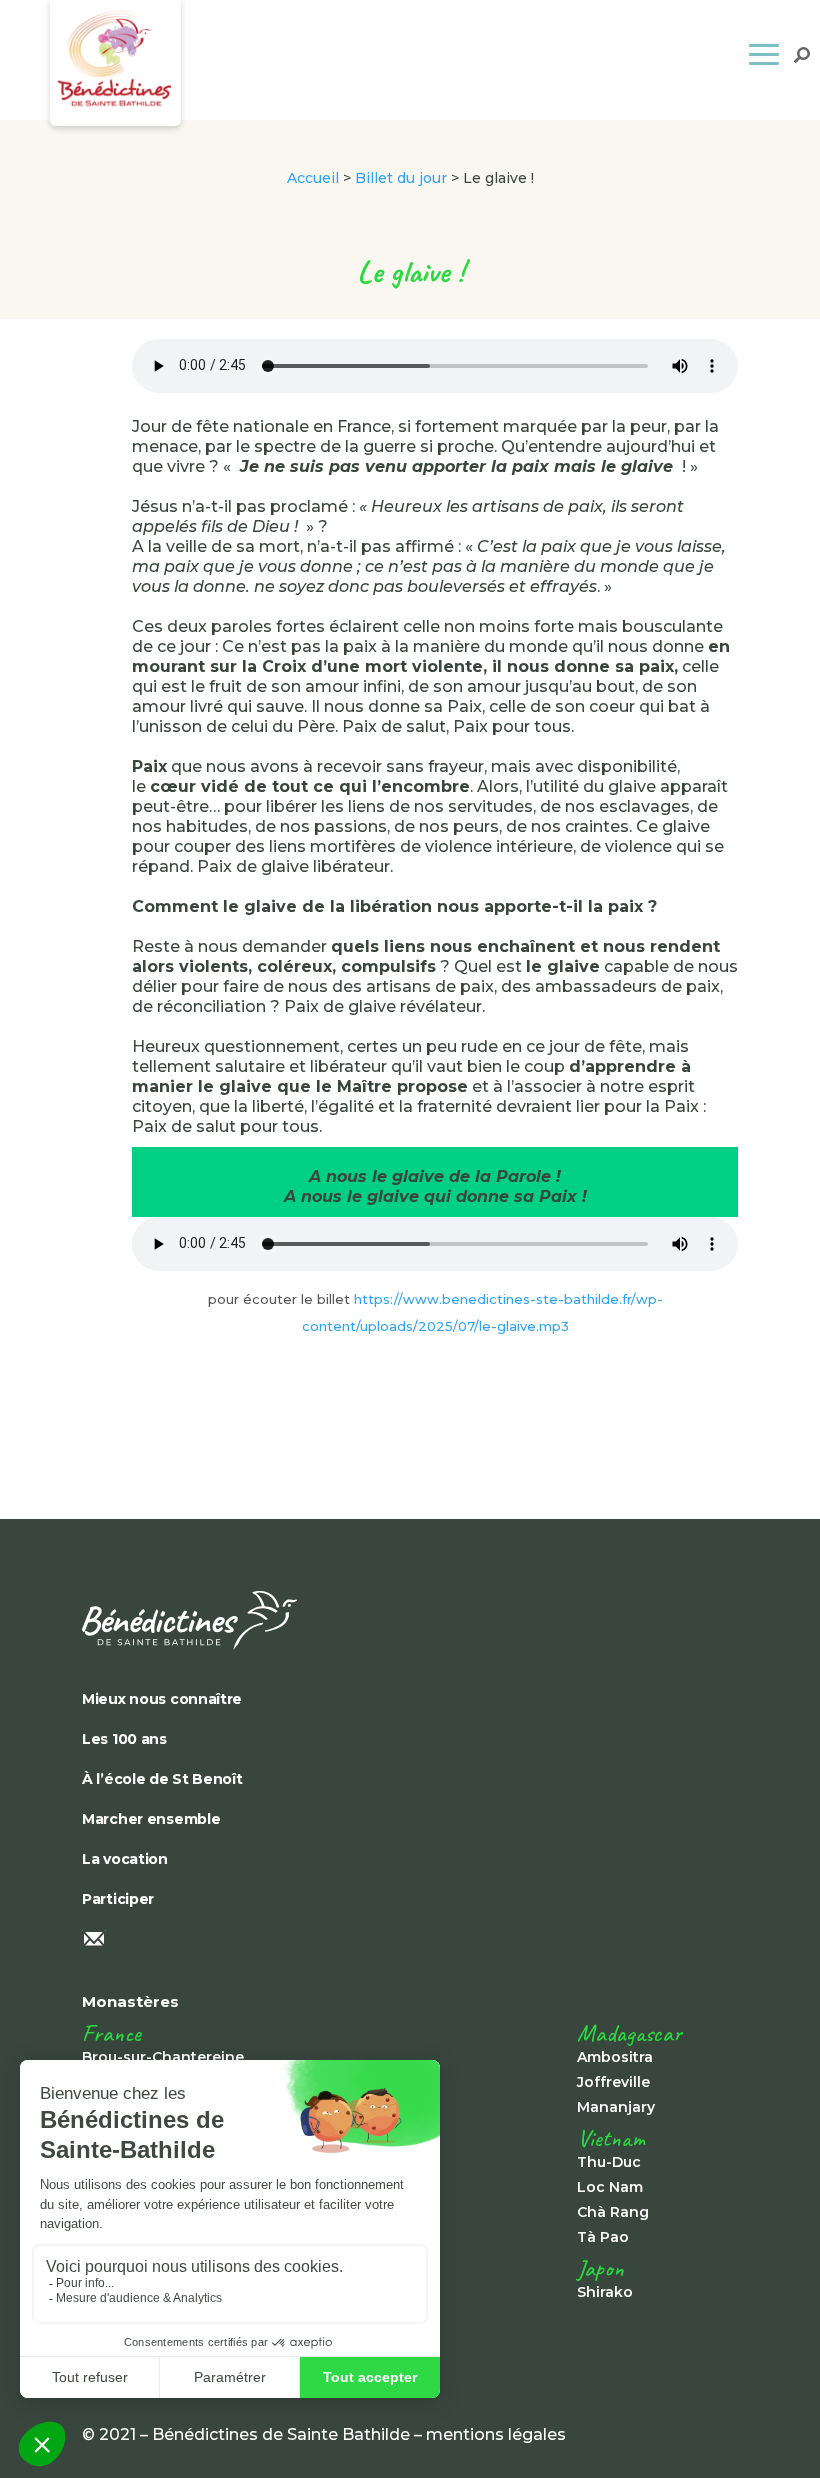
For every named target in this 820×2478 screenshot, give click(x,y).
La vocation (125, 1859)
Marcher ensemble (151, 1819)
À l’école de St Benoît (162, 1779)
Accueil (313, 178)
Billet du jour (401, 178)
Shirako (605, 2292)
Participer (118, 1899)
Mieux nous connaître (162, 1699)
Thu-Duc (609, 2162)
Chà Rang (613, 2212)
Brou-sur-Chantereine (163, 2057)
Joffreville (613, 2082)
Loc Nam (610, 2187)
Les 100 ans (124, 1739)
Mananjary (616, 2107)
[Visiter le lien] (410, 1620)
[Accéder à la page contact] (410, 1941)
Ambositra (615, 2057)
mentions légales (496, 2434)
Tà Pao (603, 2237)
